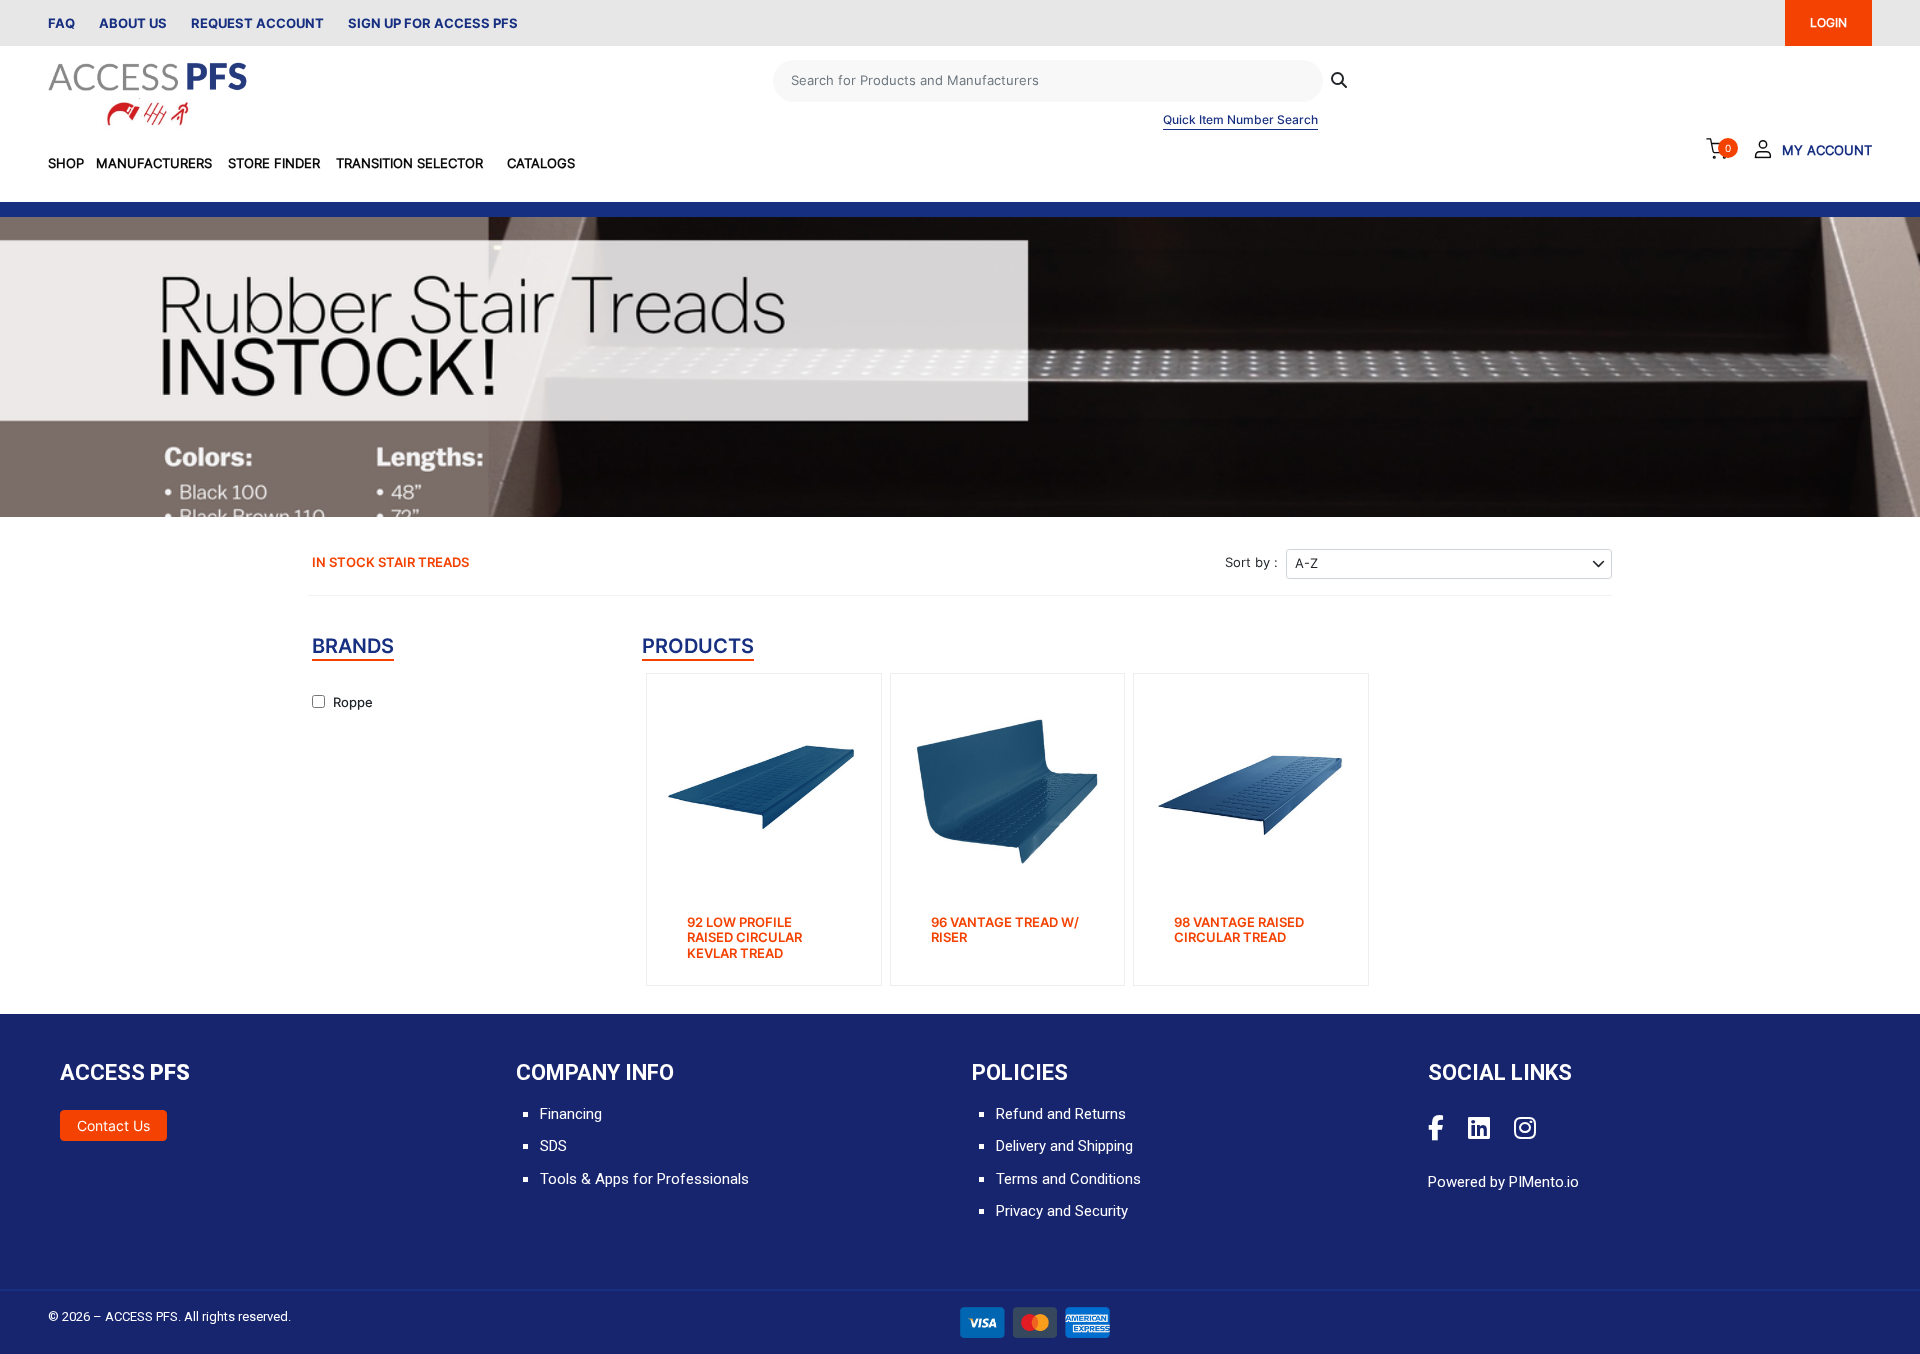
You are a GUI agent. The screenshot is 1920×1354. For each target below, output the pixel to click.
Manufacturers (154, 163)
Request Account (257, 23)
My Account (1827, 150)
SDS (553, 1146)
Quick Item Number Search (1240, 119)
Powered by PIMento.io (1503, 1182)
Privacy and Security (1062, 1211)
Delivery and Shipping (1064, 1146)
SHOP (66, 163)
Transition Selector (409, 163)
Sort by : (1251, 562)
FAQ (61, 23)
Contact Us (113, 1125)
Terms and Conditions (1068, 1179)
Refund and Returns (1061, 1114)
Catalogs (541, 163)
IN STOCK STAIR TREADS (390, 562)
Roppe (353, 702)
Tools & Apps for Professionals (644, 1179)
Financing (571, 1114)
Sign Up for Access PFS (433, 23)
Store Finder (274, 163)
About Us (133, 23)
